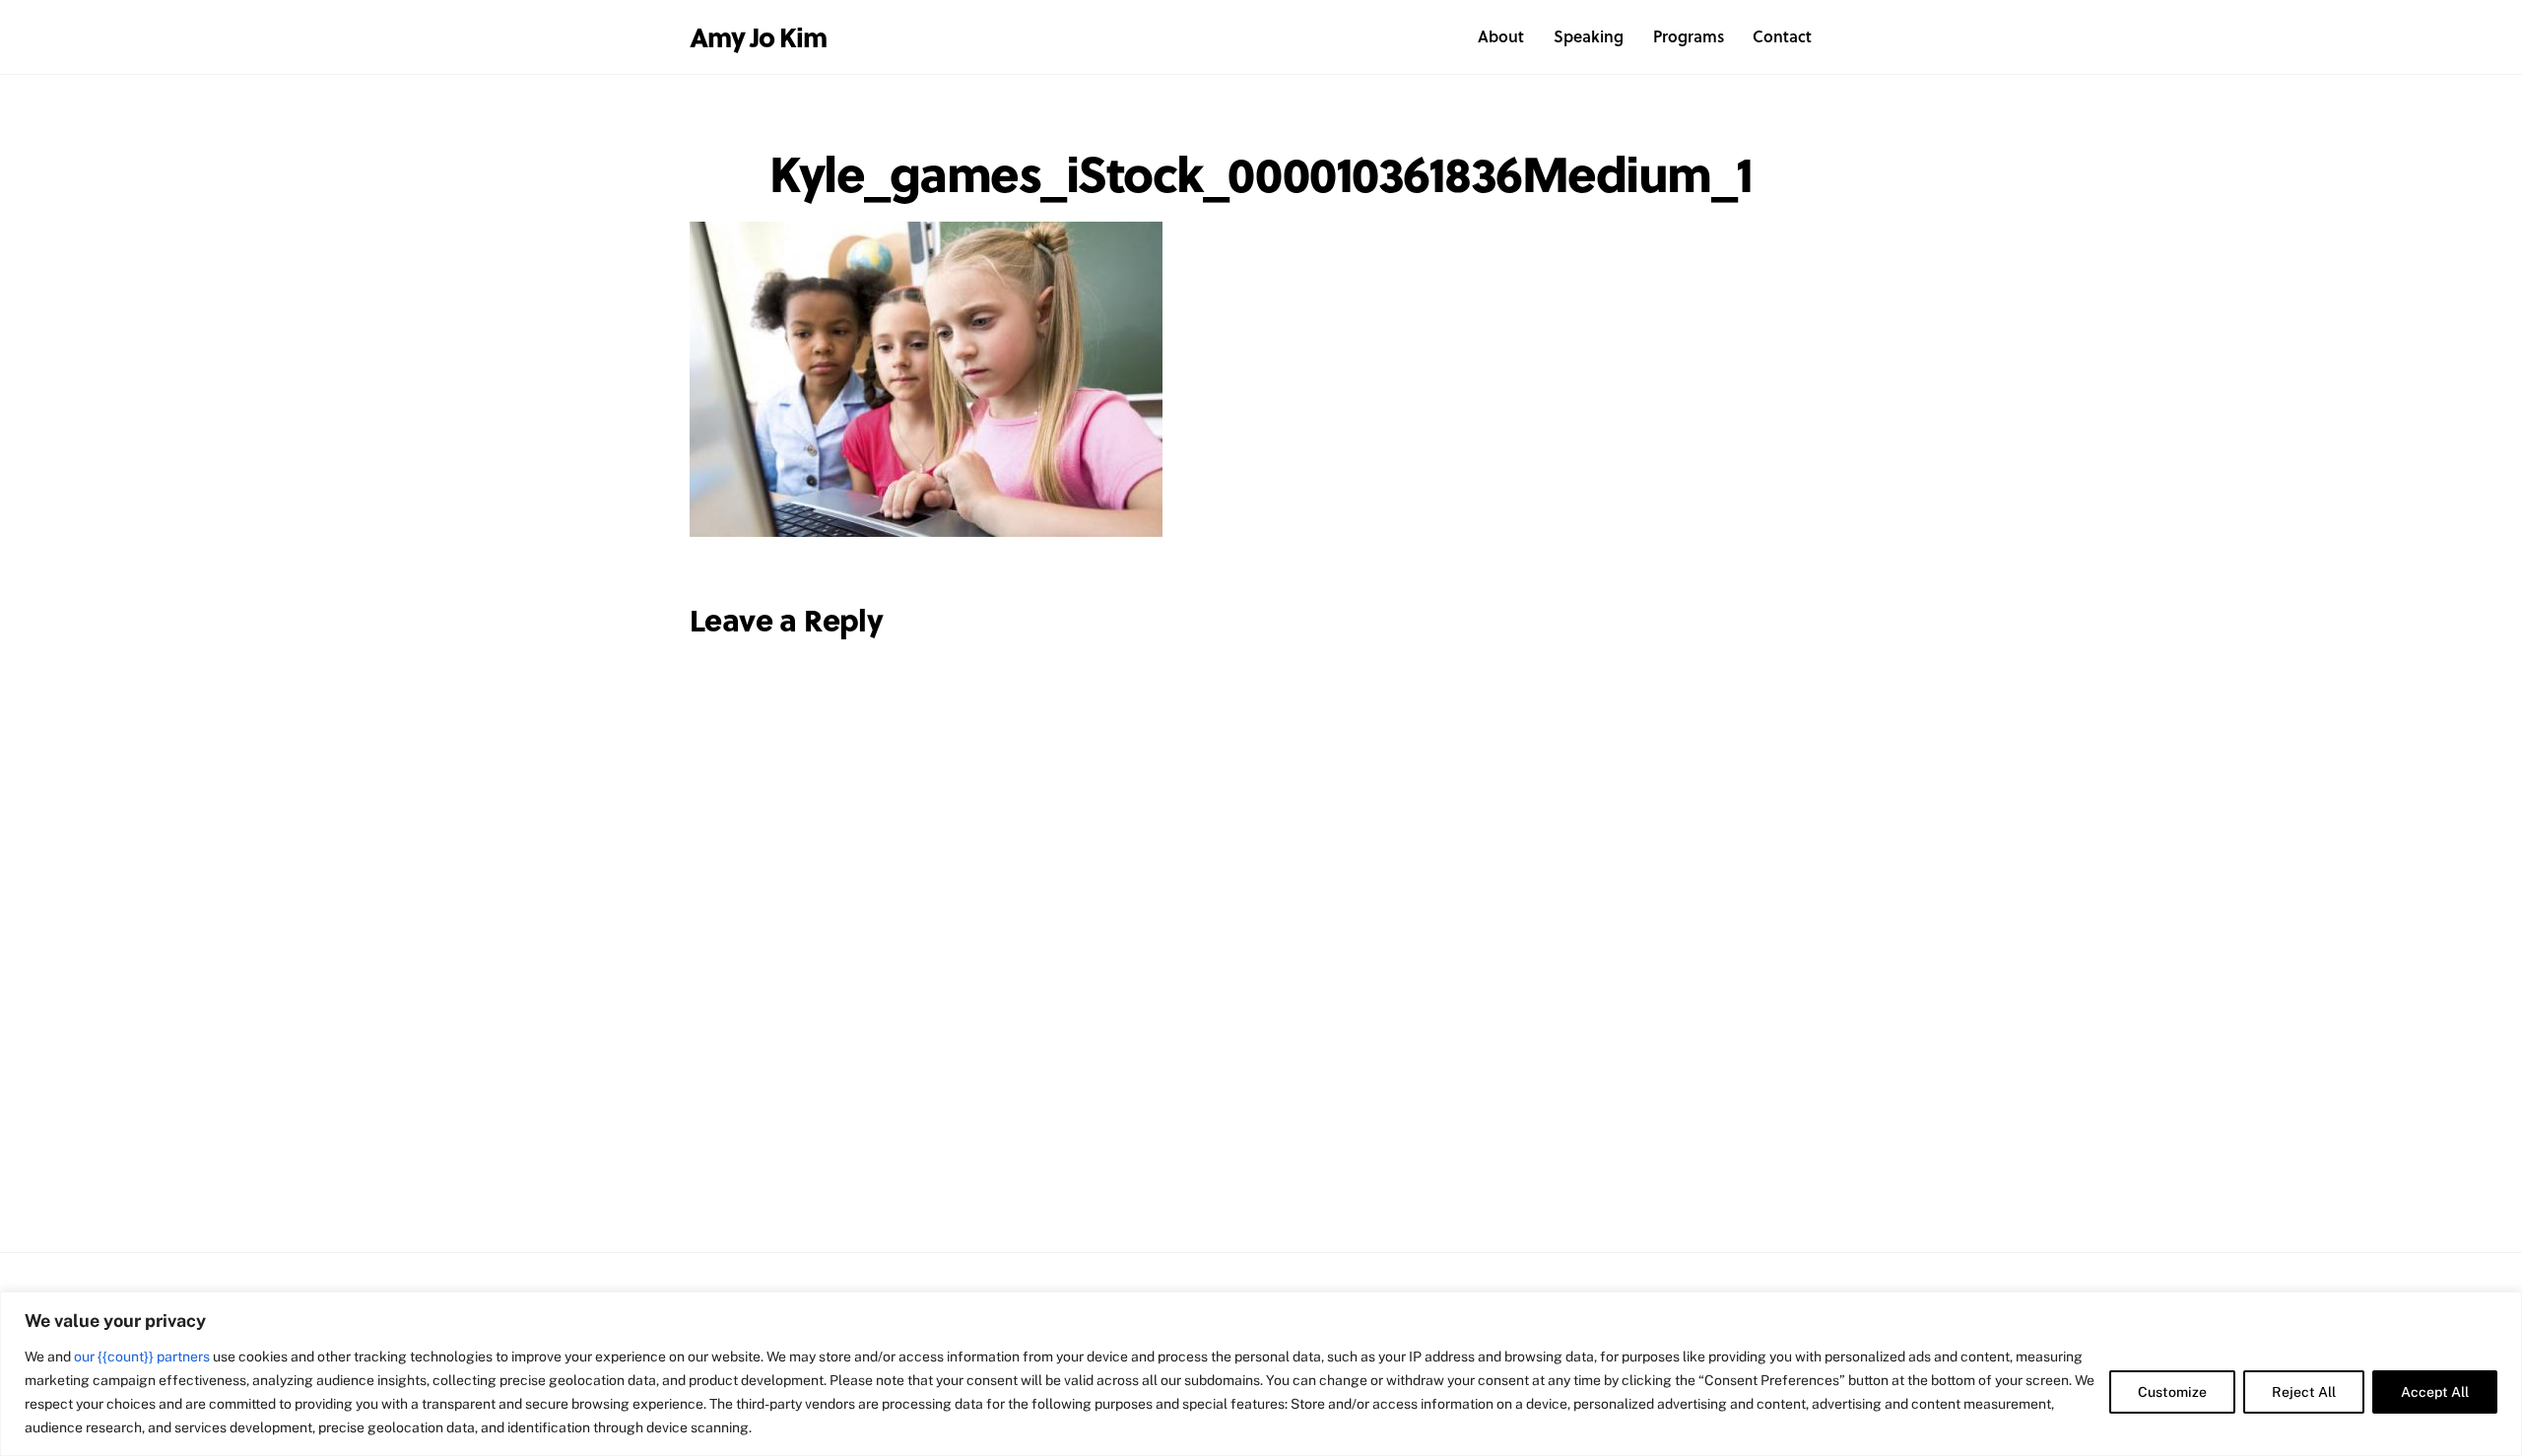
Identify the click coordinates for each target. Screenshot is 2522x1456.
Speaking (1589, 36)
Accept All (2435, 1392)
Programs (1689, 36)
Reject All (2304, 1392)
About (1501, 36)
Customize (2172, 1392)
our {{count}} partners (142, 1357)
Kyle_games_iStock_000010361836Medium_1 (1261, 172)
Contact (1782, 36)
